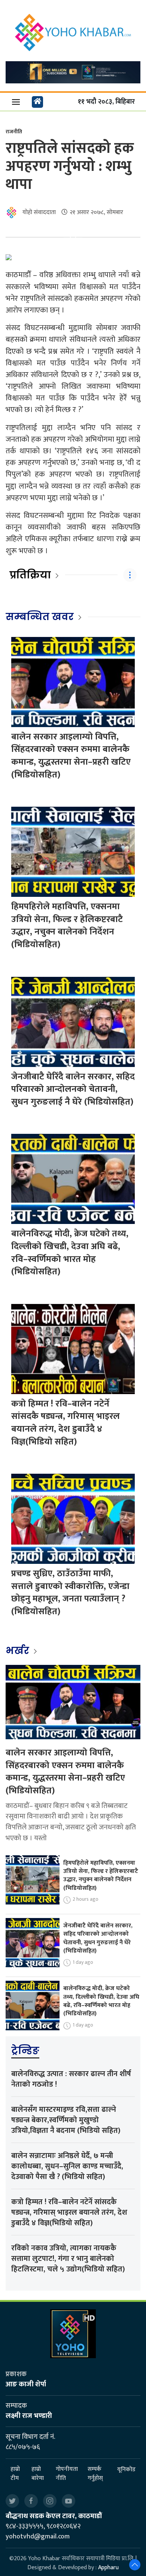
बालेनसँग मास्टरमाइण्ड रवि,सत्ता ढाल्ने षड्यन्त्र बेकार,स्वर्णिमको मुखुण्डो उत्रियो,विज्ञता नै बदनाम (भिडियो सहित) (66, 2120)
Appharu (108, 2568)
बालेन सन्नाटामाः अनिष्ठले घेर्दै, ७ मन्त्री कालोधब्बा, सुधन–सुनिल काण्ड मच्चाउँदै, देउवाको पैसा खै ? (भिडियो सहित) (67, 2166)
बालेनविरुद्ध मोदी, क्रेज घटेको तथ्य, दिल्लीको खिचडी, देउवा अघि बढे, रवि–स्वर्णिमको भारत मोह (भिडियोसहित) (70, 1253)
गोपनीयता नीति (67, 2474)
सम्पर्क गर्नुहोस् (95, 2474)
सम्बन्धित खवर (40, 617)
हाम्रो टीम (15, 2474)
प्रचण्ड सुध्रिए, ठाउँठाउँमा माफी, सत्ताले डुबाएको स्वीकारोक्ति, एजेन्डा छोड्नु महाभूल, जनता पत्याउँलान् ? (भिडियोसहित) (70, 1593)
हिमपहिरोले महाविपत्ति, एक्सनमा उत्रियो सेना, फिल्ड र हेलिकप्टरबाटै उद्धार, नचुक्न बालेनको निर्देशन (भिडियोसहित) (67, 926)
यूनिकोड (126, 2470)
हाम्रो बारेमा (38, 2474)
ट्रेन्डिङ (25, 2051)
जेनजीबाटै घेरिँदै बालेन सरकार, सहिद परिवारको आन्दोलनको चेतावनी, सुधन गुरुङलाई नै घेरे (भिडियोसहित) (73, 1089)
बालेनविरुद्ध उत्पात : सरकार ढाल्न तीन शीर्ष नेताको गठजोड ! (71, 2079)
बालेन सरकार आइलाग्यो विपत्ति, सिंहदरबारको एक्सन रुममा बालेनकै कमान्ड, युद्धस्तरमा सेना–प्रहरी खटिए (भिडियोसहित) (71, 756)
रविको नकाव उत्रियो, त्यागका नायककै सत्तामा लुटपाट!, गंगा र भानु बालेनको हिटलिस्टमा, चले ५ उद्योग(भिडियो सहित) (68, 2259)
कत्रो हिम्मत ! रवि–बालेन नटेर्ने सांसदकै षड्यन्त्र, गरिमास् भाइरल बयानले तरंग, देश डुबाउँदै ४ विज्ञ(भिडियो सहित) (66, 1423)
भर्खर (19, 1651)
